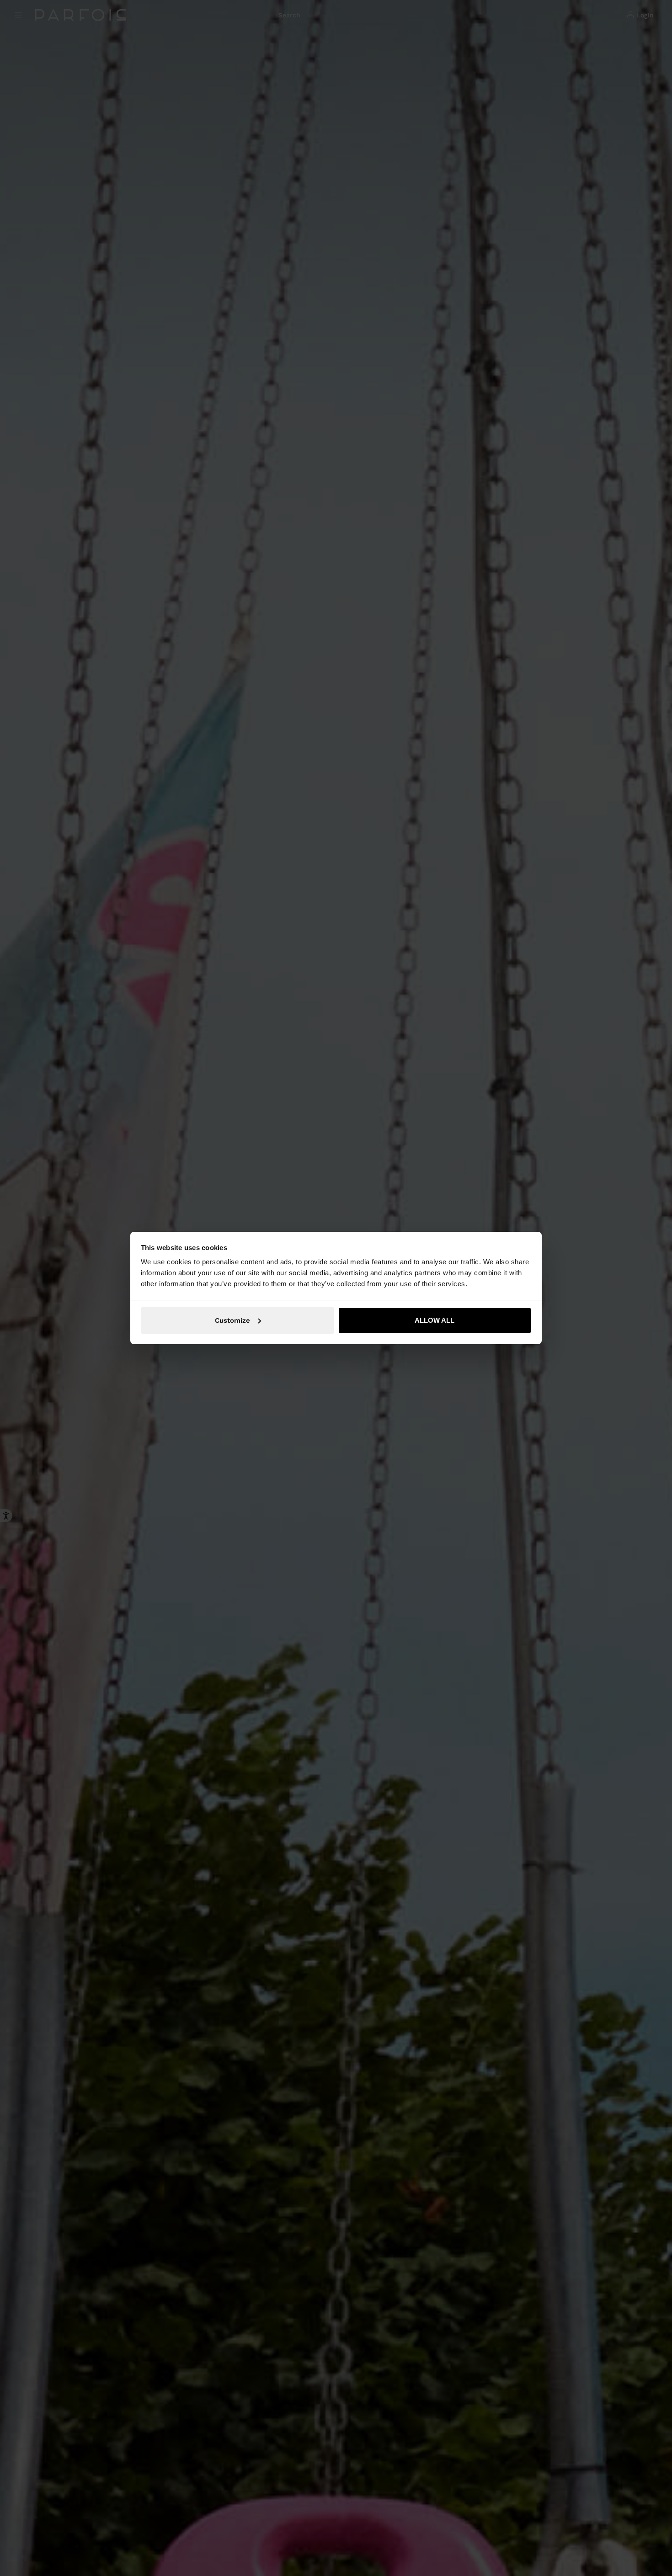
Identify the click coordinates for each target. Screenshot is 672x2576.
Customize (232, 1320)
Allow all (435, 1320)
